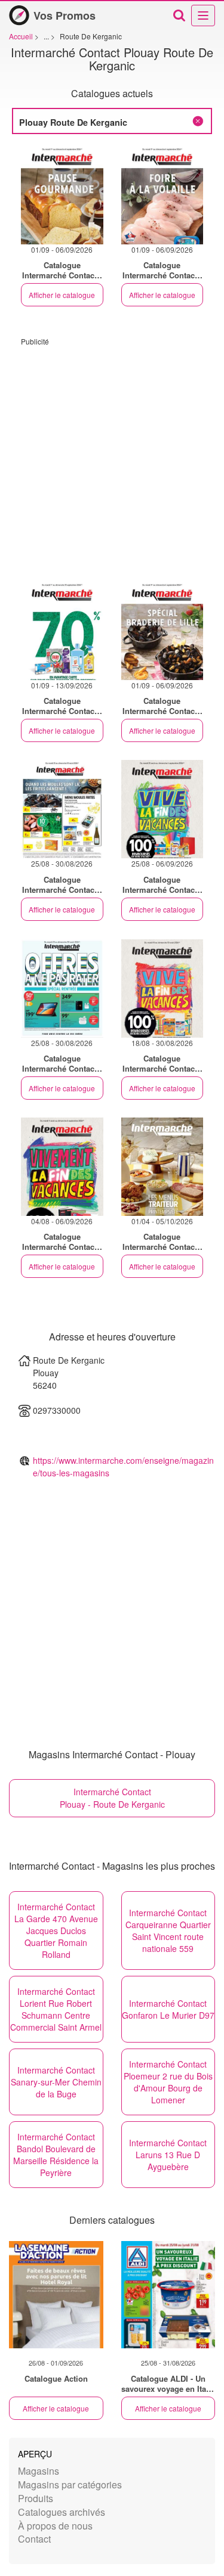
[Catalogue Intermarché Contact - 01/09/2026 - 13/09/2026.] (62, 631)
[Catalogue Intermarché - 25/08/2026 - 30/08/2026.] (62, 809)
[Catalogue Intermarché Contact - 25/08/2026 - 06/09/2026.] (162, 809)
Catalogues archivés (62, 2512)
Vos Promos (65, 15)
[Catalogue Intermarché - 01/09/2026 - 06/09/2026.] (62, 195)
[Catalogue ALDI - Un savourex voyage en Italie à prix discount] (168, 2295)
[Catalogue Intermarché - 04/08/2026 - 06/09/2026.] (62, 1167)
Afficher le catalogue (62, 295)
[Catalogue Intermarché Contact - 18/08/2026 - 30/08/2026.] (162, 988)
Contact (34, 2539)
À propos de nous (55, 2526)
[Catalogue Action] (56, 2295)
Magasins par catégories (70, 2485)
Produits (36, 2498)
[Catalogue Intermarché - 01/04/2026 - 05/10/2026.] (162, 1167)
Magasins (39, 2471)
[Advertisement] (112, 458)
